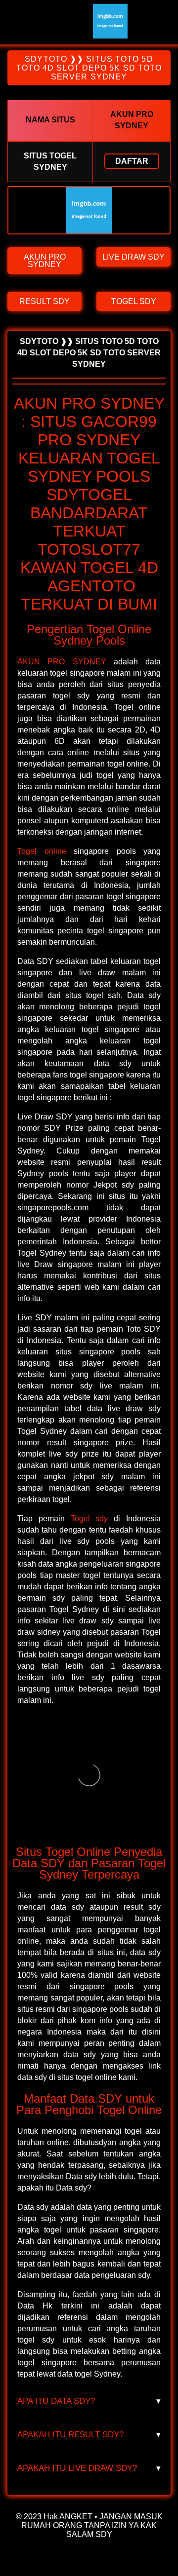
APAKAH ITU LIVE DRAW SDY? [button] (89, 2468)
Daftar (132, 161)
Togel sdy (89, 1519)
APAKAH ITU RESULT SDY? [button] (89, 2435)
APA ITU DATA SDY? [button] (89, 2401)
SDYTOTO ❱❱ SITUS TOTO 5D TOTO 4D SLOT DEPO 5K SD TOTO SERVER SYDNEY (89, 68)
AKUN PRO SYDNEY (62, 662)
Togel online (42, 851)
